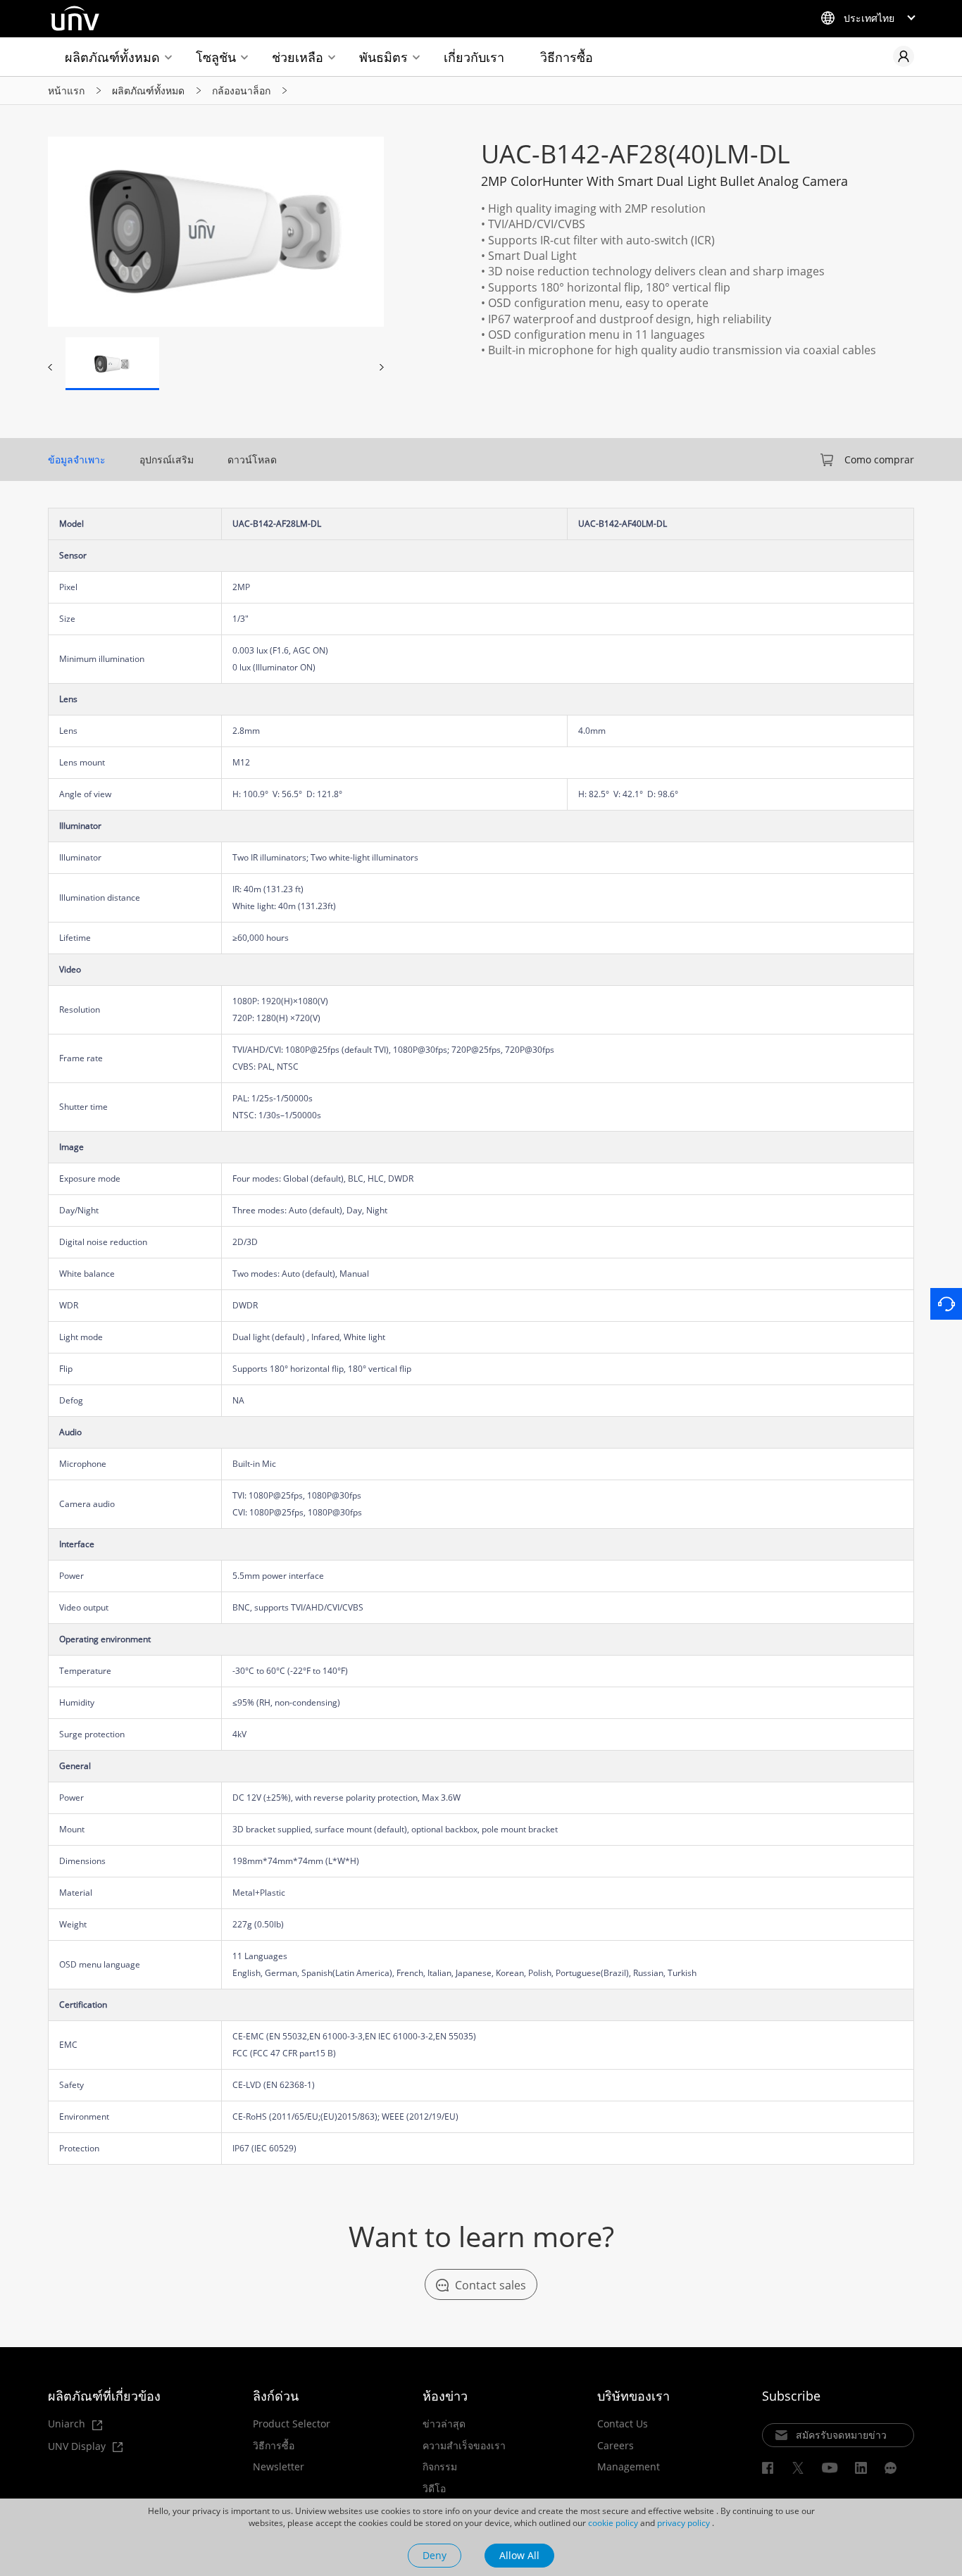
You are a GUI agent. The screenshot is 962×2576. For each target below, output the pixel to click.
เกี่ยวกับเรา (474, 57)
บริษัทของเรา (633, 2396)
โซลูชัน (216, 57)
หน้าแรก (66, 90)
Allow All (519, 2555)
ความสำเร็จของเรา (464, 2446)
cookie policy (613, 2523)
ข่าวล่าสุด (444, 2424)
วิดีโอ (434, 2489)
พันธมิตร (383, 57)
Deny (435, 2555)
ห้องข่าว (445, 2396)
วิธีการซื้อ (567, 57)
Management (629, 2467)
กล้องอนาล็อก (241, 90)
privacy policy (683, 2523)
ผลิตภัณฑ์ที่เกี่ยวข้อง (104, 2396)
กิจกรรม (440, 2467)
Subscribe (791, 2396)
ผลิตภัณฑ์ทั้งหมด (112, 57)
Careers (616, 2446)
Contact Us (623, 2424)
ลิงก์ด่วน (276, 2396)
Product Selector (292, 2424)
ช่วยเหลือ (298, 57)
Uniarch (68, 2424)
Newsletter (279, 2467)
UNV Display (78, 2447)
